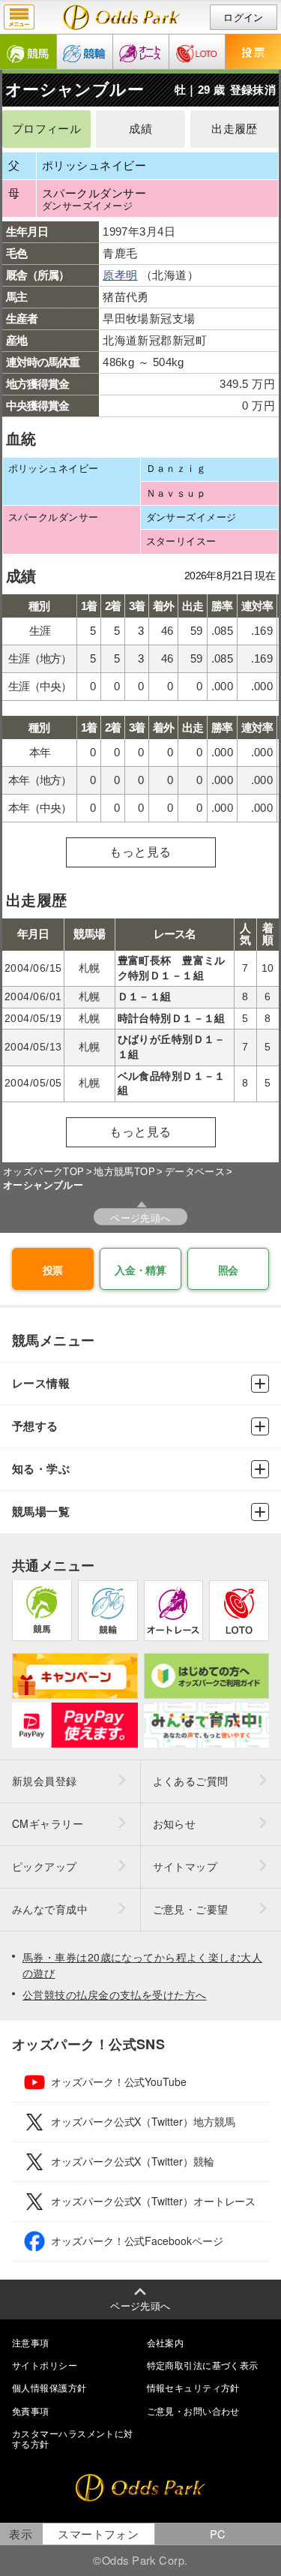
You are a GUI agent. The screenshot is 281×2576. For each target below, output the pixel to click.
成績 (140, 129)
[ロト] (197, 52)
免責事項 (31, 2411)
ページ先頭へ (140, 1217)
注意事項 (31, 2342)
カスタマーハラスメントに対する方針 (73, 2438)
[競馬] (28, 52)
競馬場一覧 (41, 1512)
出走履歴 (235, 129)
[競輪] (85, 52)
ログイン (244, 18)
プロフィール (47, 129)
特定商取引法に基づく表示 (203, 2365)
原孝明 (120, 275)
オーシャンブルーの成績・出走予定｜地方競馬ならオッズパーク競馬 (122, 17)
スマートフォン (98, 2534)
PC (218, 2534)
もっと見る (140, 852)
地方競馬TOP (124, 1172)
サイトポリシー (45, 2365)
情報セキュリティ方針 (193, 2387)
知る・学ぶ (41, 1469)
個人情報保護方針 (49, 2387)
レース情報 (41, 1383)
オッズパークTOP (44, 1172)
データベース (195, 1172)
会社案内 (166, 2342)
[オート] (141, 52)
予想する (35, 1426)
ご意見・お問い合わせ (193, 2411)
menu (19, 17)
